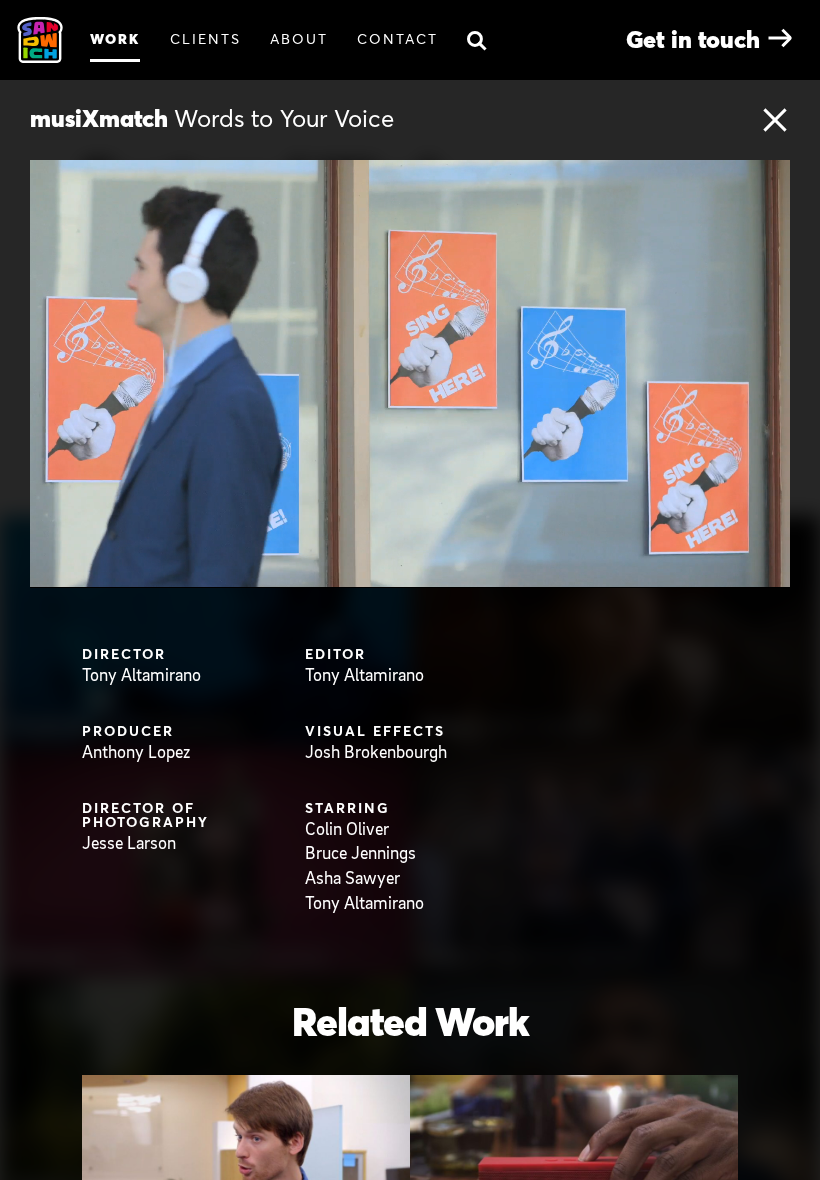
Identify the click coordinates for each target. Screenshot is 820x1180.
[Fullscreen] (770, 571)
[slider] (431, 571)
